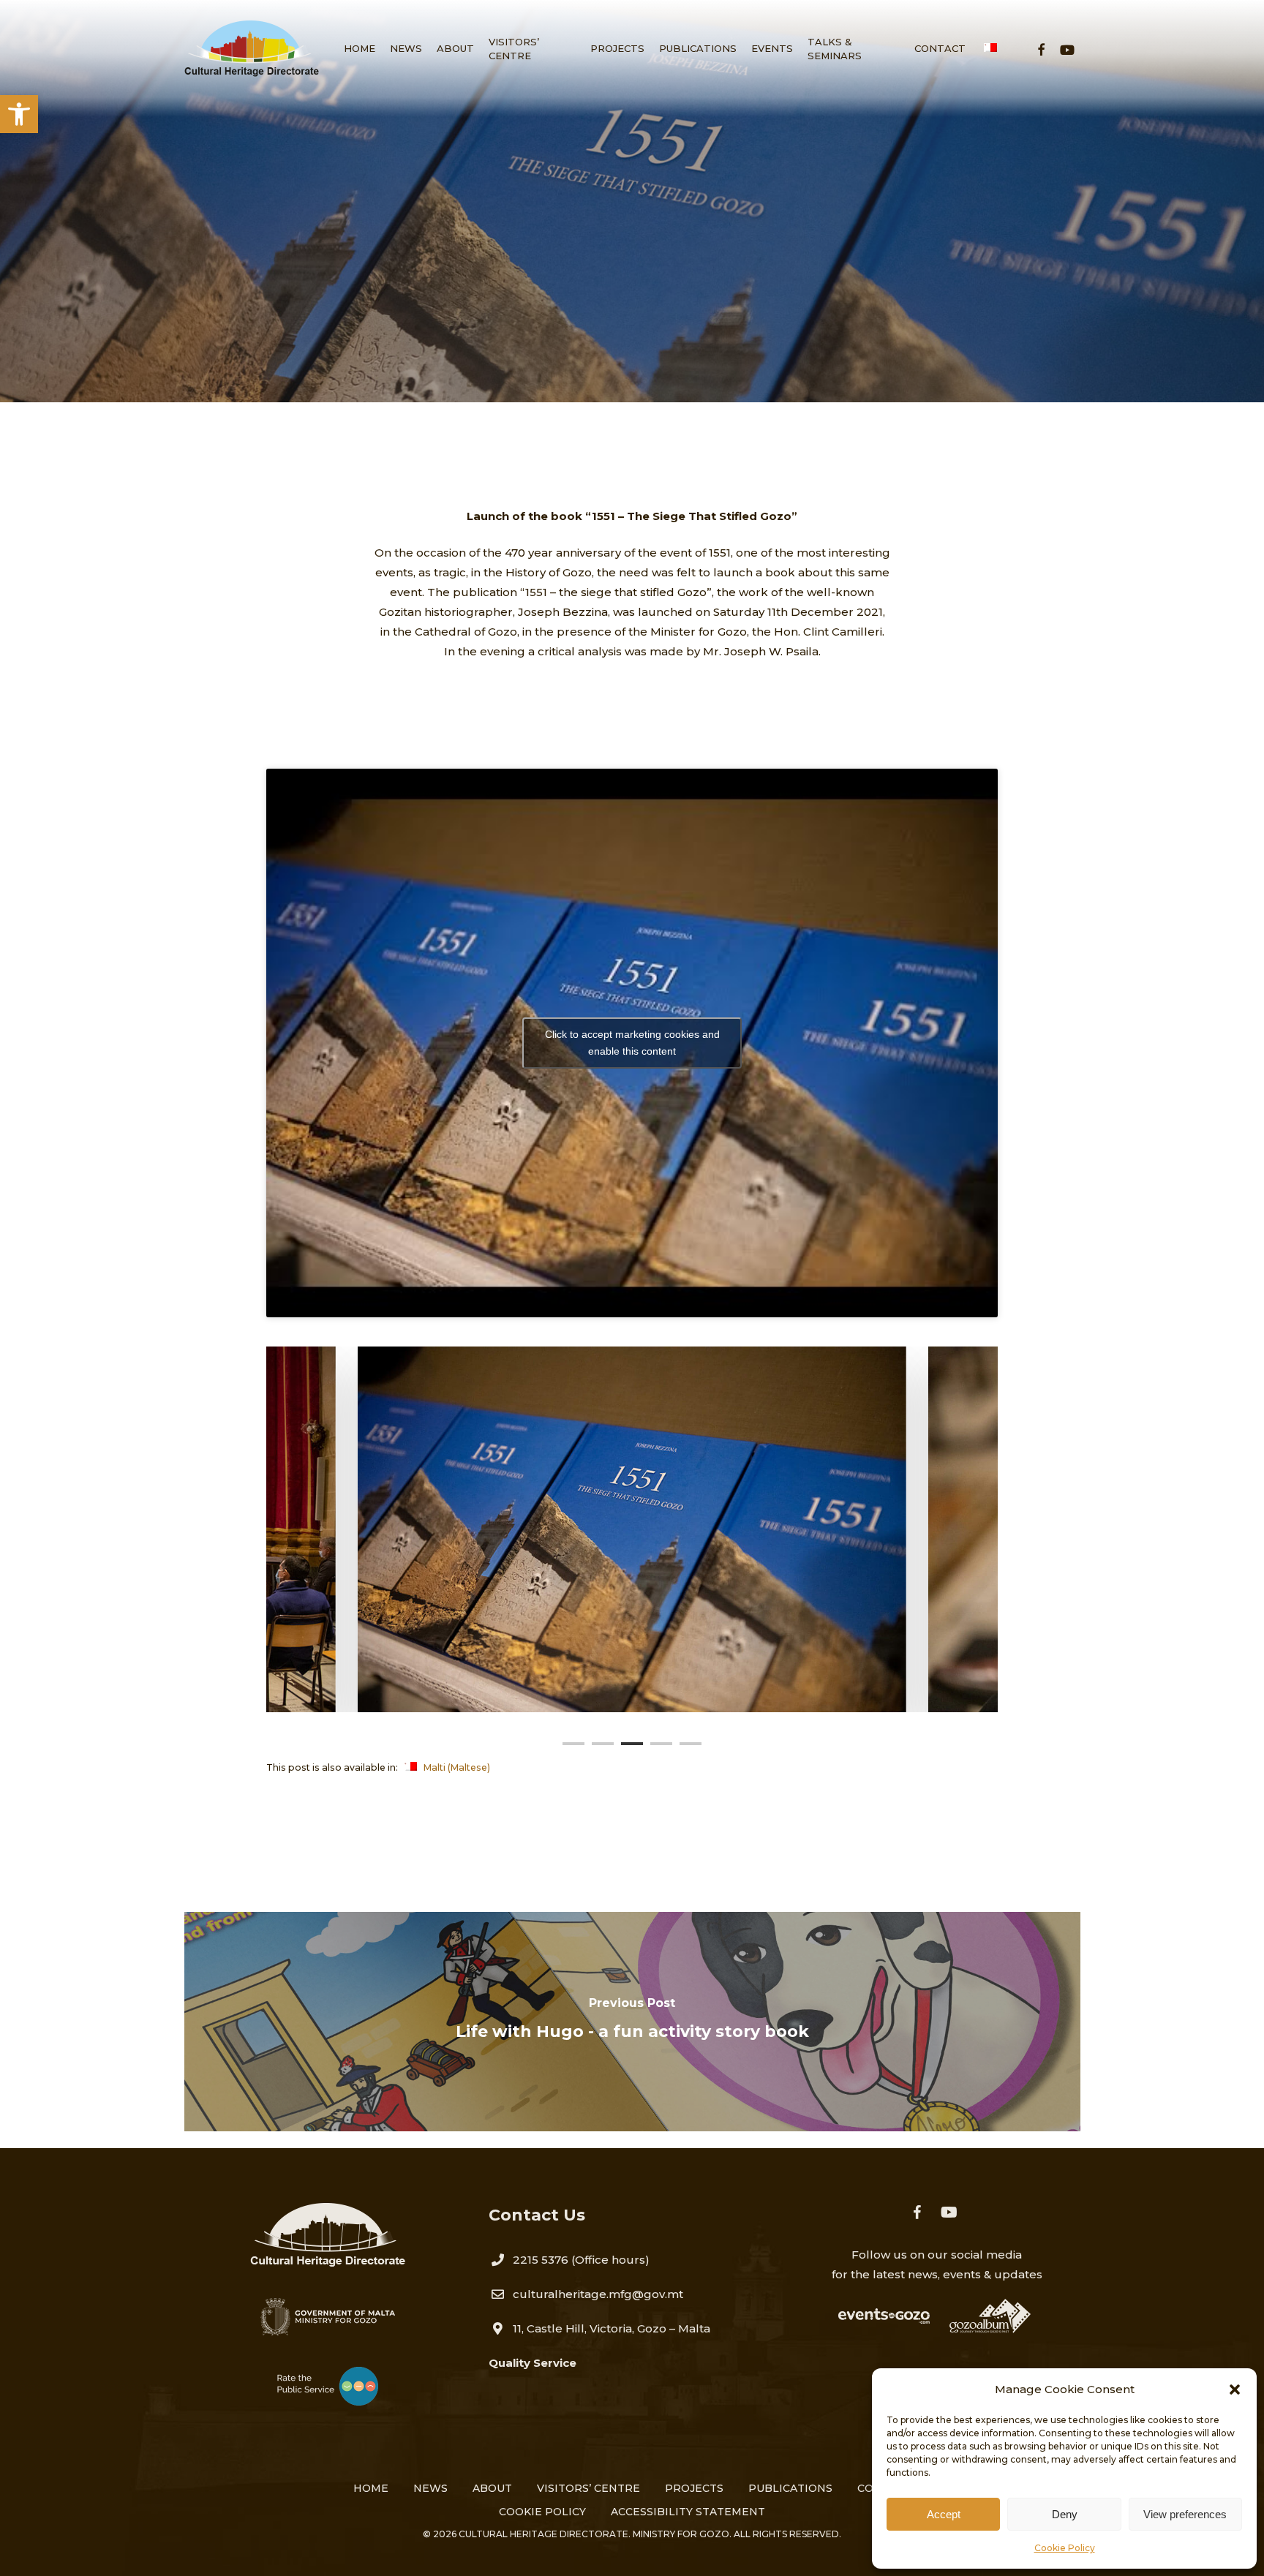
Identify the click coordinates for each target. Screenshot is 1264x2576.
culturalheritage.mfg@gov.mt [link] (598, 2294)
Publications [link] (632, 333)
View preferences (1185, 2514)
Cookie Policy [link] (1065, 2548)
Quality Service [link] (533, 2363)
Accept (944, 2514)
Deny (1065, 2514)
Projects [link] (694, 2488)
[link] (19, 114)
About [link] (492, 2488)
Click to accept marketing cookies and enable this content (632, 1043)
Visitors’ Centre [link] (588, 2488)
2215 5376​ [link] (541, 2260)
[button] (1235, 2389)
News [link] (430, 2488)
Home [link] (371, 2488)
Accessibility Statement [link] (688, 2512)
